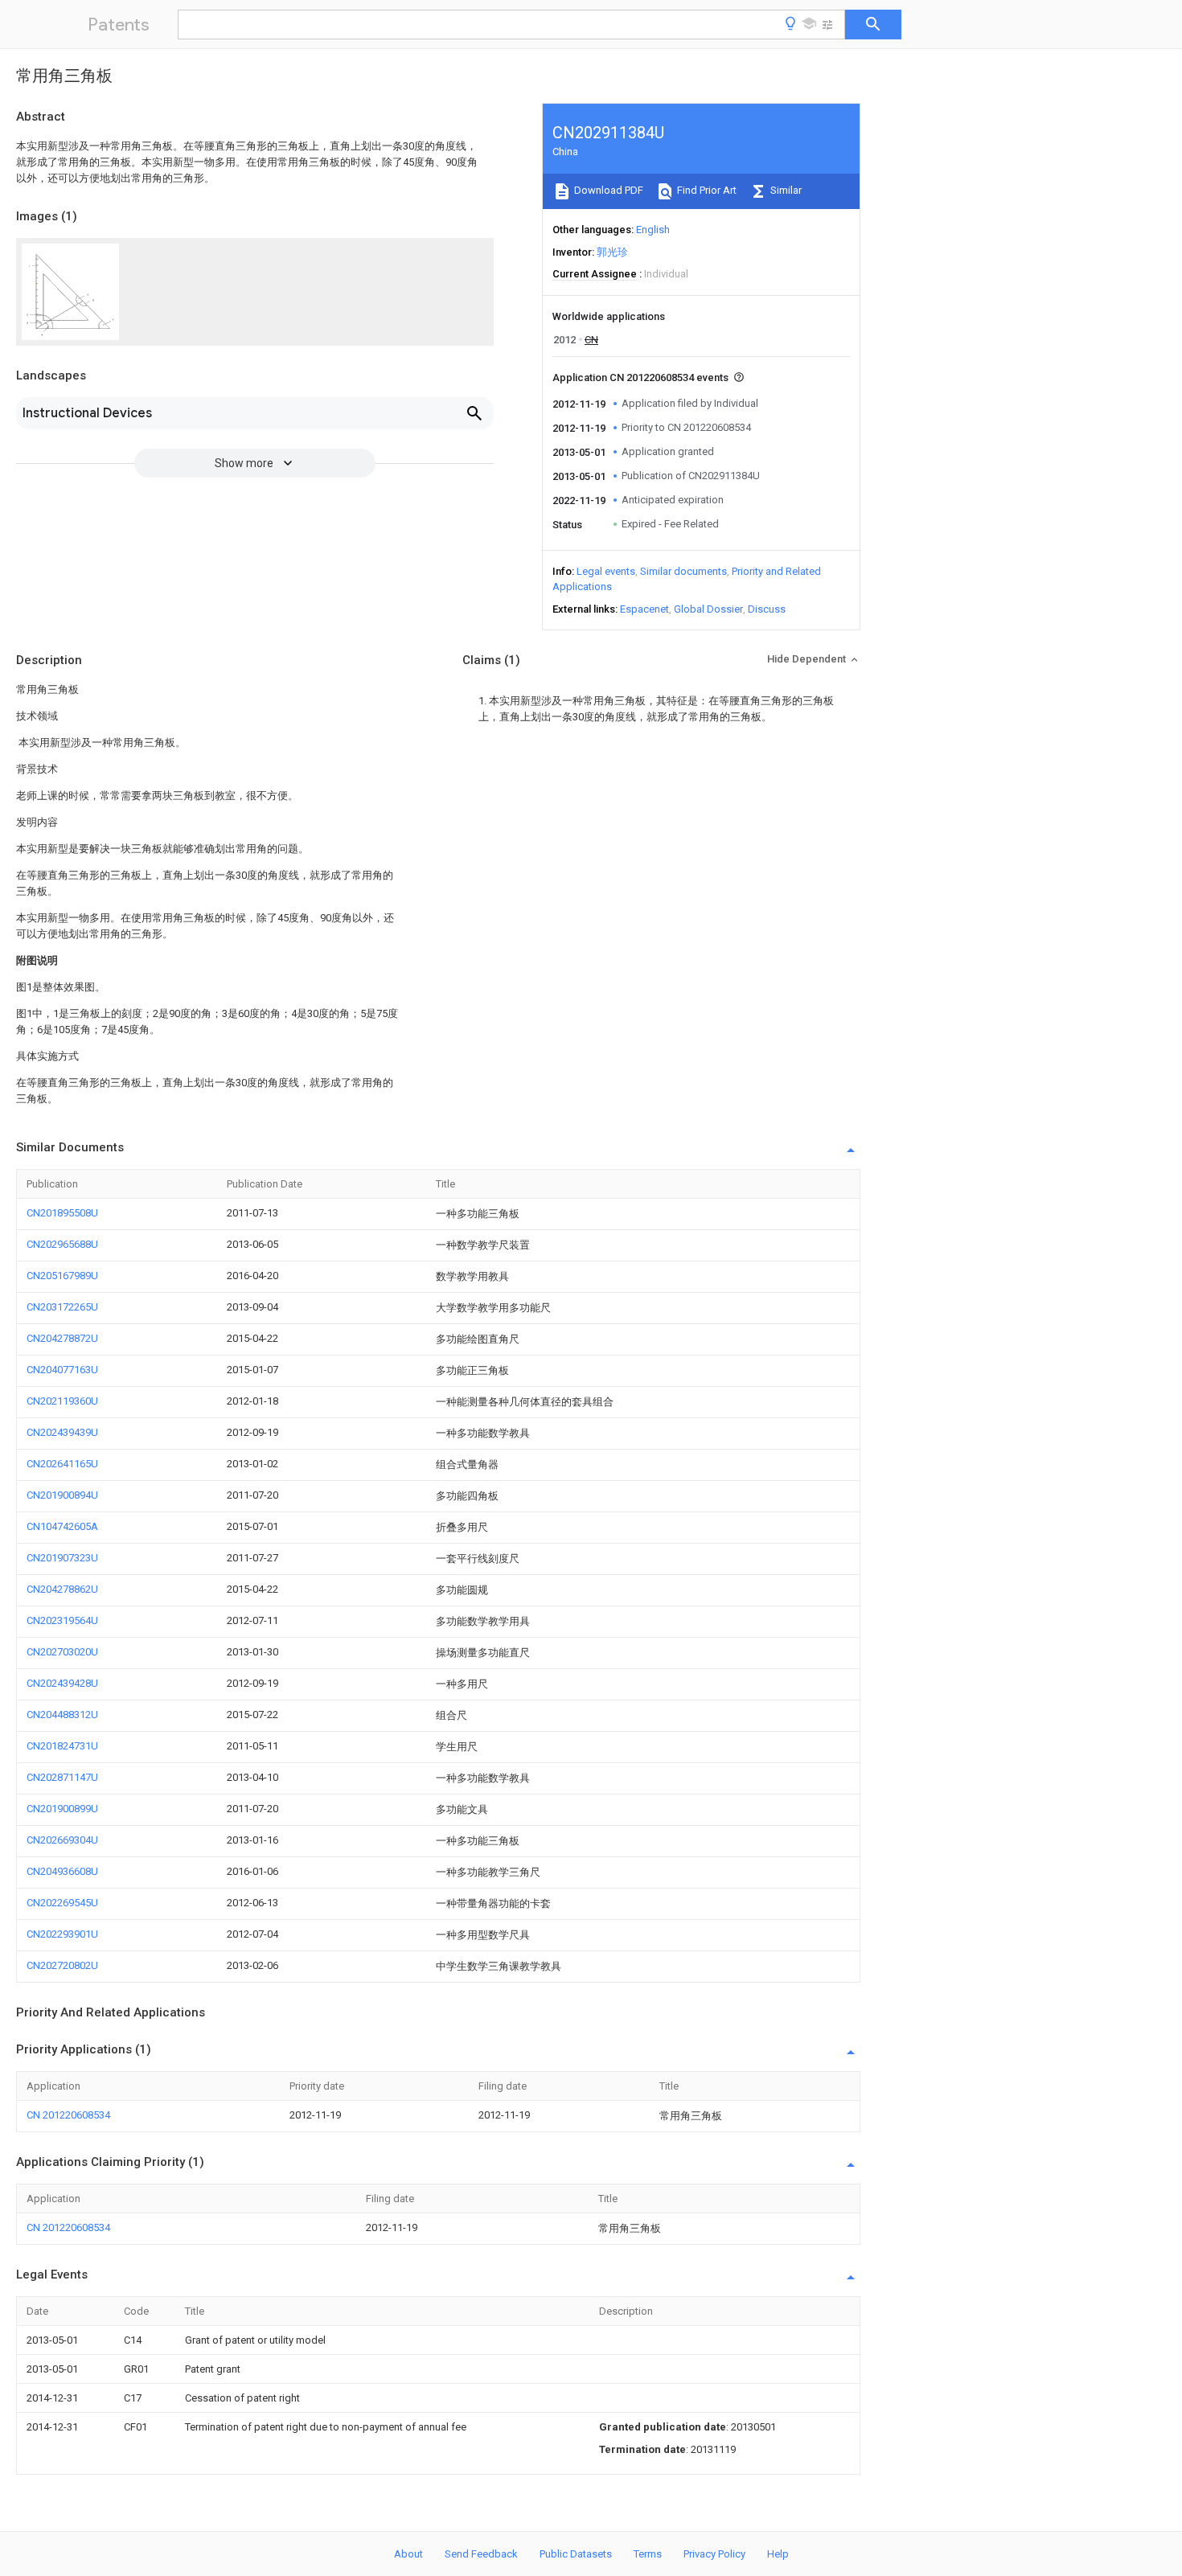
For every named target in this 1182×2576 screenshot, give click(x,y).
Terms (648, 2554)
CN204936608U (62, 1871)
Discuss (767, 609)
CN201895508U (62, 1213)
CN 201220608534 (68, 2115)
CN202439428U (62, 1683)
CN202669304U (62, 1840)
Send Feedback (481, 2554)
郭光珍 (612, 252)
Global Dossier (708, 609)
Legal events (606, 571)
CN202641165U (62, 1464)
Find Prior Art (706, 190)
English (653, 230)
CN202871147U (62, 1777)
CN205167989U (62, 1276)
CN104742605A (62, 1526)
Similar (785, 190)
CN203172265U (62, 1307)
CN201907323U (62, 1558)
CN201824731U (62, 1746)
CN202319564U (62, 1620)
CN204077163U (62, 1370)
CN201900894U (62, 1495)
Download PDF (607, 190)
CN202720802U (62, 1965)
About (408, 2554)
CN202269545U (62, 1903)
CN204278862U (62, 1589)
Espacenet (644, 609)
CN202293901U (62, 1934)
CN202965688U (62, 1244)
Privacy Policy (714, 2554)
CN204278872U (62, 1338)
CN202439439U (62, 1432)
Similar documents (683, 571)
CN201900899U (62, 1809)
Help (778, 2554)
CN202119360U (62, 1401)
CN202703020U (62, 1652)
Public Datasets (576, 2554)
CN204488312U (62, 1715)
